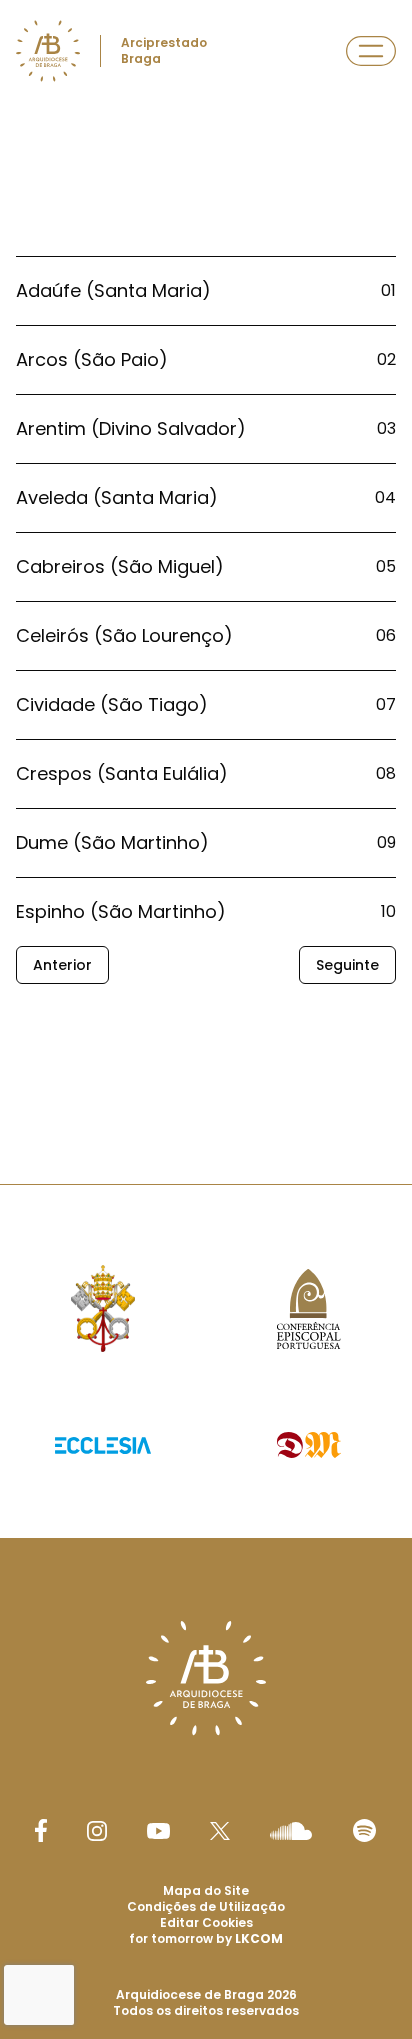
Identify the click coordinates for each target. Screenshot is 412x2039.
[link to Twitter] (220, 1831)
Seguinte (347, 965)
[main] (206, 580)
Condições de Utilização (206, 1906)
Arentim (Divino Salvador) (131, 428)
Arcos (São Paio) (92, 359)
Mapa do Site (206, 1890)
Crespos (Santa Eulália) (122, 773)
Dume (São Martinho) (112, 842)
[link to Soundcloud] (291, 1831)
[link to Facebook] (41, 1830)
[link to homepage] (48, 51)
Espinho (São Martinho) (121, 911)
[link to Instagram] (97, 1831)
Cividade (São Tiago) (112, 704)
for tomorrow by (206, 1938)
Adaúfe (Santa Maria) (113, 290)
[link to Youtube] (158, 1831)
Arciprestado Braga (164, 50)
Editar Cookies (206, 1923)
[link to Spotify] (364, 1830)
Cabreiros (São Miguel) (120, 566)
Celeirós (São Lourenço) (124, 635)
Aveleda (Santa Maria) (117, 497)
